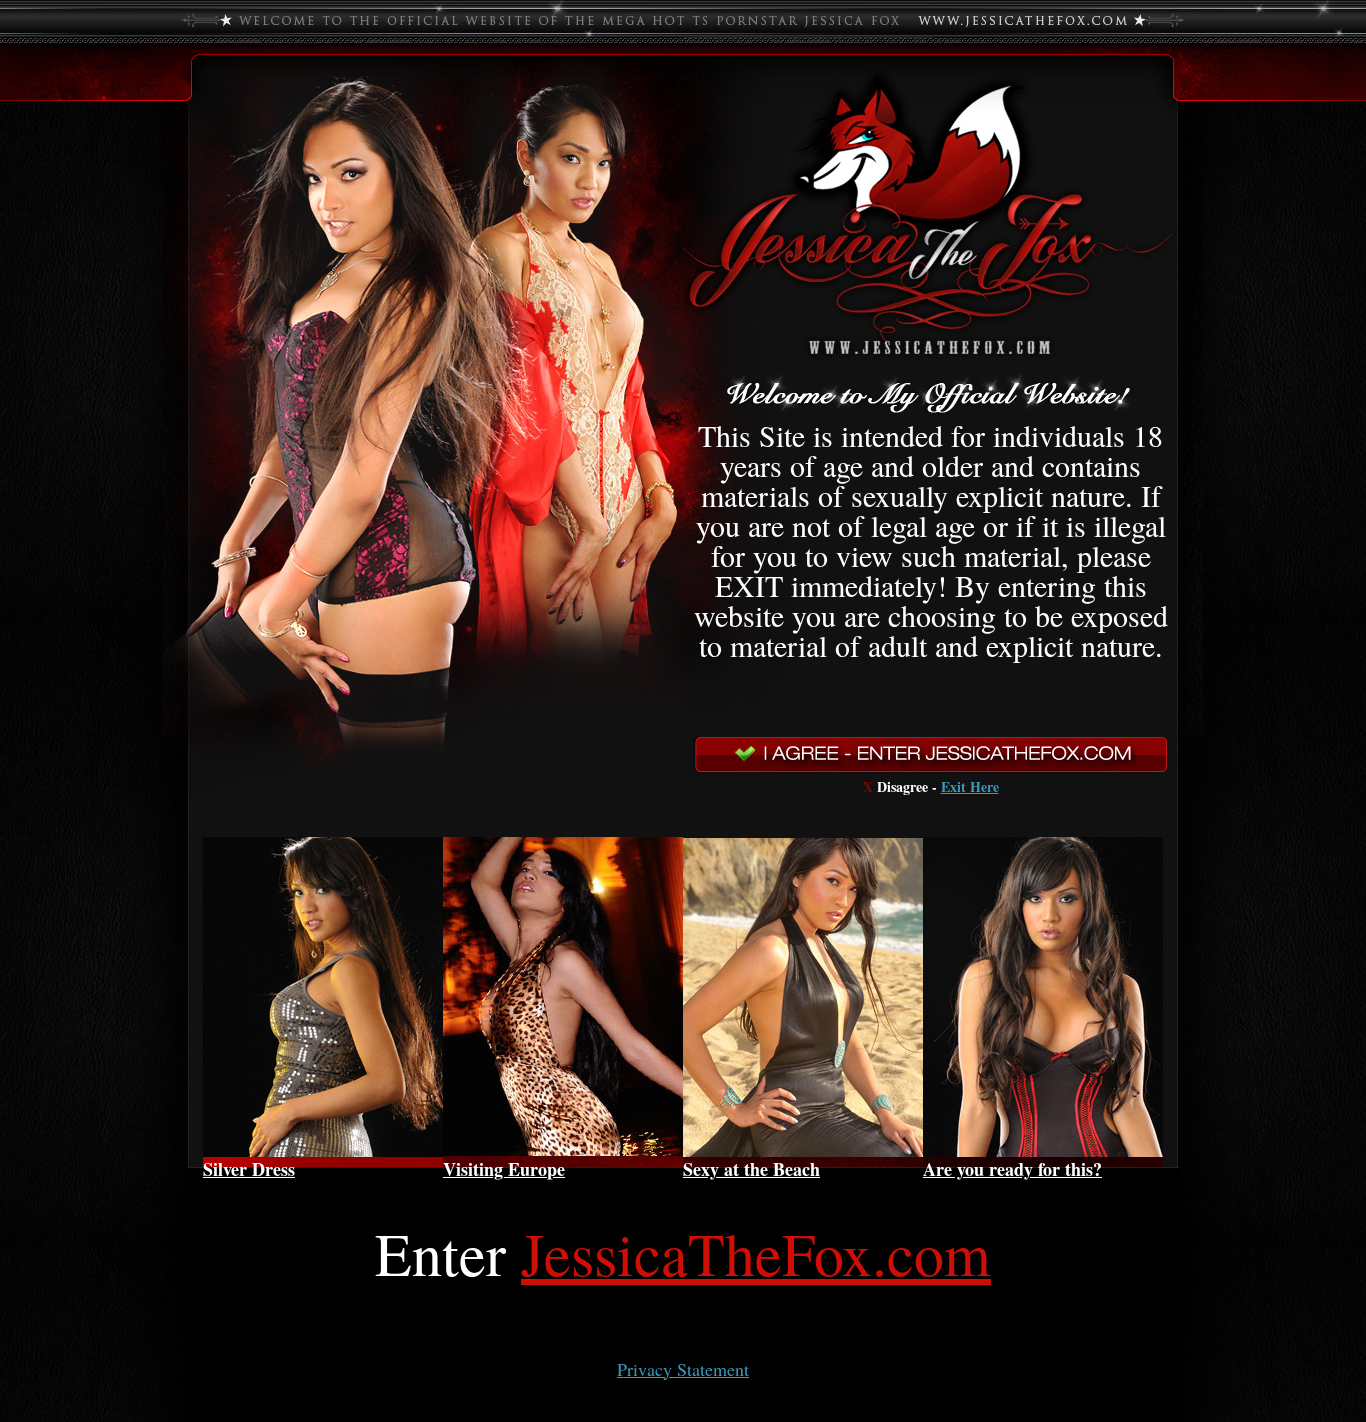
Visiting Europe (504, 1169)
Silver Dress (249, 1169)
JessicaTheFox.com (756, 1253)
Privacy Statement (683, 1369)
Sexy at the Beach (751, 1169)
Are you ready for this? (1012, 1169)
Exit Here (970, 786)
